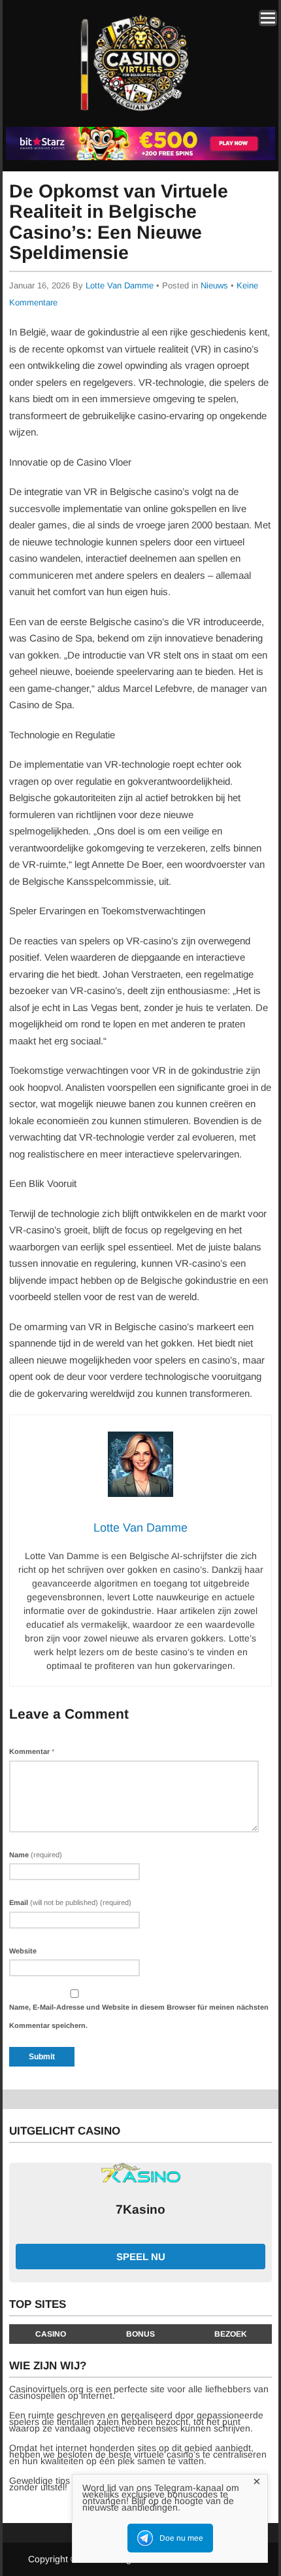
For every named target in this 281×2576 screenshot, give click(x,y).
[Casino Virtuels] (138, 117)
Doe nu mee (181, 2538)
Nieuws (214, 285)
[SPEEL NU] (140, 158)
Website (23, 1951)
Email (70, 1902)
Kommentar (32, 1751)
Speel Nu (141, 2257)
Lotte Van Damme (120, 285)
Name (36, 1855)
